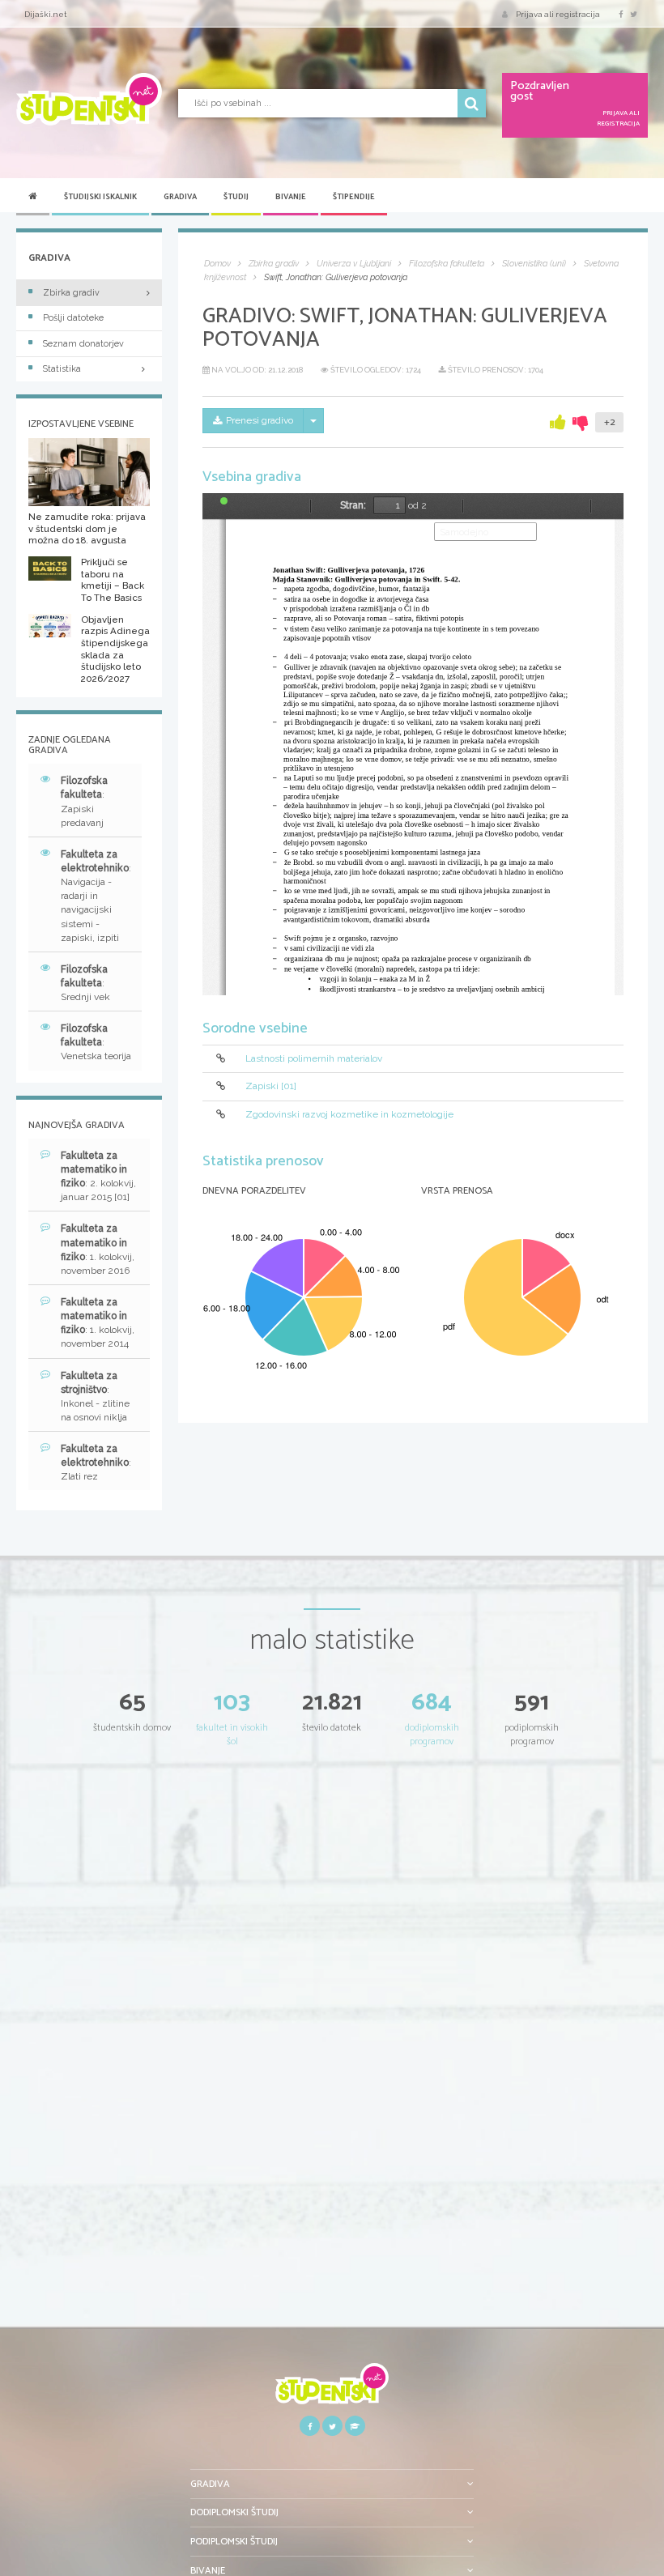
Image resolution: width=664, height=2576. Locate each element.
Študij (236, 197)
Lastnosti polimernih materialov (314, 1058)
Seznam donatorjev (83, 344)
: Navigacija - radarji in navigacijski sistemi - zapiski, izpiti (96, 896)
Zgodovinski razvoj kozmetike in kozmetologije (349, 1114)
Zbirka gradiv (71, 293)
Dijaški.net (46, 14)
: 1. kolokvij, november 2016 (98, 1249)
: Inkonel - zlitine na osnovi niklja (95, 1397)
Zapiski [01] (271, 1086)
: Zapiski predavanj (84, 801)
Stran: (353, 505)
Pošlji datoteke (73, 318)
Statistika (62, 369)
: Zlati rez (96, 1463)
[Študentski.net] (89, 99)
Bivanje (291, 197)
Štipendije (354, 197)
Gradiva (180, 197)
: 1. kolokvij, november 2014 (98, 1323)
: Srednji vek (85, 983)
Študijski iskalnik (100, 197)
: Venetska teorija (96, 1042)
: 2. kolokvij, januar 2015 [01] (98, 1176)
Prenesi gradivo (260, 420)
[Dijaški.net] (332, 2389)
